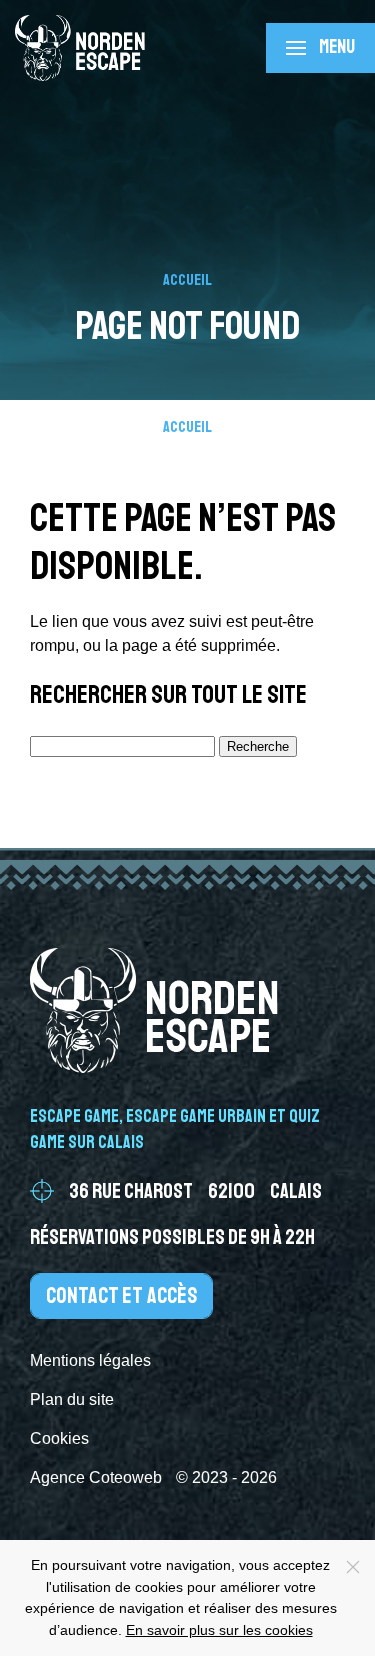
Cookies (59, 1438)
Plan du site (72, 1399)
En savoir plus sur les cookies (219, 1630)
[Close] (353, 1567)
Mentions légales (90, 1360)
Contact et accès (121, 1296)
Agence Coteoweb (96, 1477)
